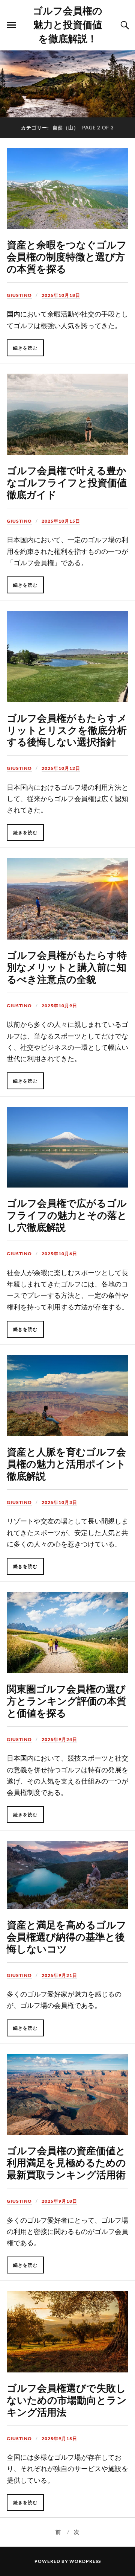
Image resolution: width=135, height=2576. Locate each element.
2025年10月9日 (59, 1006)
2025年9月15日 (59, 2438)
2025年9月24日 (59, 1739)
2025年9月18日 (59, 2201)
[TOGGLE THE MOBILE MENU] (11, 25)
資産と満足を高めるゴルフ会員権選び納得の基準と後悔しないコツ (67, 1936)
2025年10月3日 (59, 1502)
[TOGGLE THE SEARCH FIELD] (124, 25)
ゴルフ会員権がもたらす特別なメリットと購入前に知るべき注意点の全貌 (67, 967)
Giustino (19, 295)
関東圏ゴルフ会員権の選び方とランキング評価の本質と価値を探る (67, 1700)
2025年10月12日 (61, 768)
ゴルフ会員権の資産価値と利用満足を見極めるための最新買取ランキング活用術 (66, 2162)
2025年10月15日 (61, 521)
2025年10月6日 (59, 1254)
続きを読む (25, 348)
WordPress (85, 2561)
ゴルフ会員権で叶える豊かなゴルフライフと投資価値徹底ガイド (67, 482)
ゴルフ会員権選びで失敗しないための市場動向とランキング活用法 (67, 2400)
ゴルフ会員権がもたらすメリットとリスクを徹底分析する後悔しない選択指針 (67, 730)
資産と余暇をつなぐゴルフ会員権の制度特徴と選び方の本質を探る (67, 256)
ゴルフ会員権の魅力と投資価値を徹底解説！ (67, 24)
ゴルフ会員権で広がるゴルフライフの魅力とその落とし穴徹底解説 (67, 1215)
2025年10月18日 (61, 295)
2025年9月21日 (59, 1975)
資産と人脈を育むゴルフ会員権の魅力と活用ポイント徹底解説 (66, 1463)
